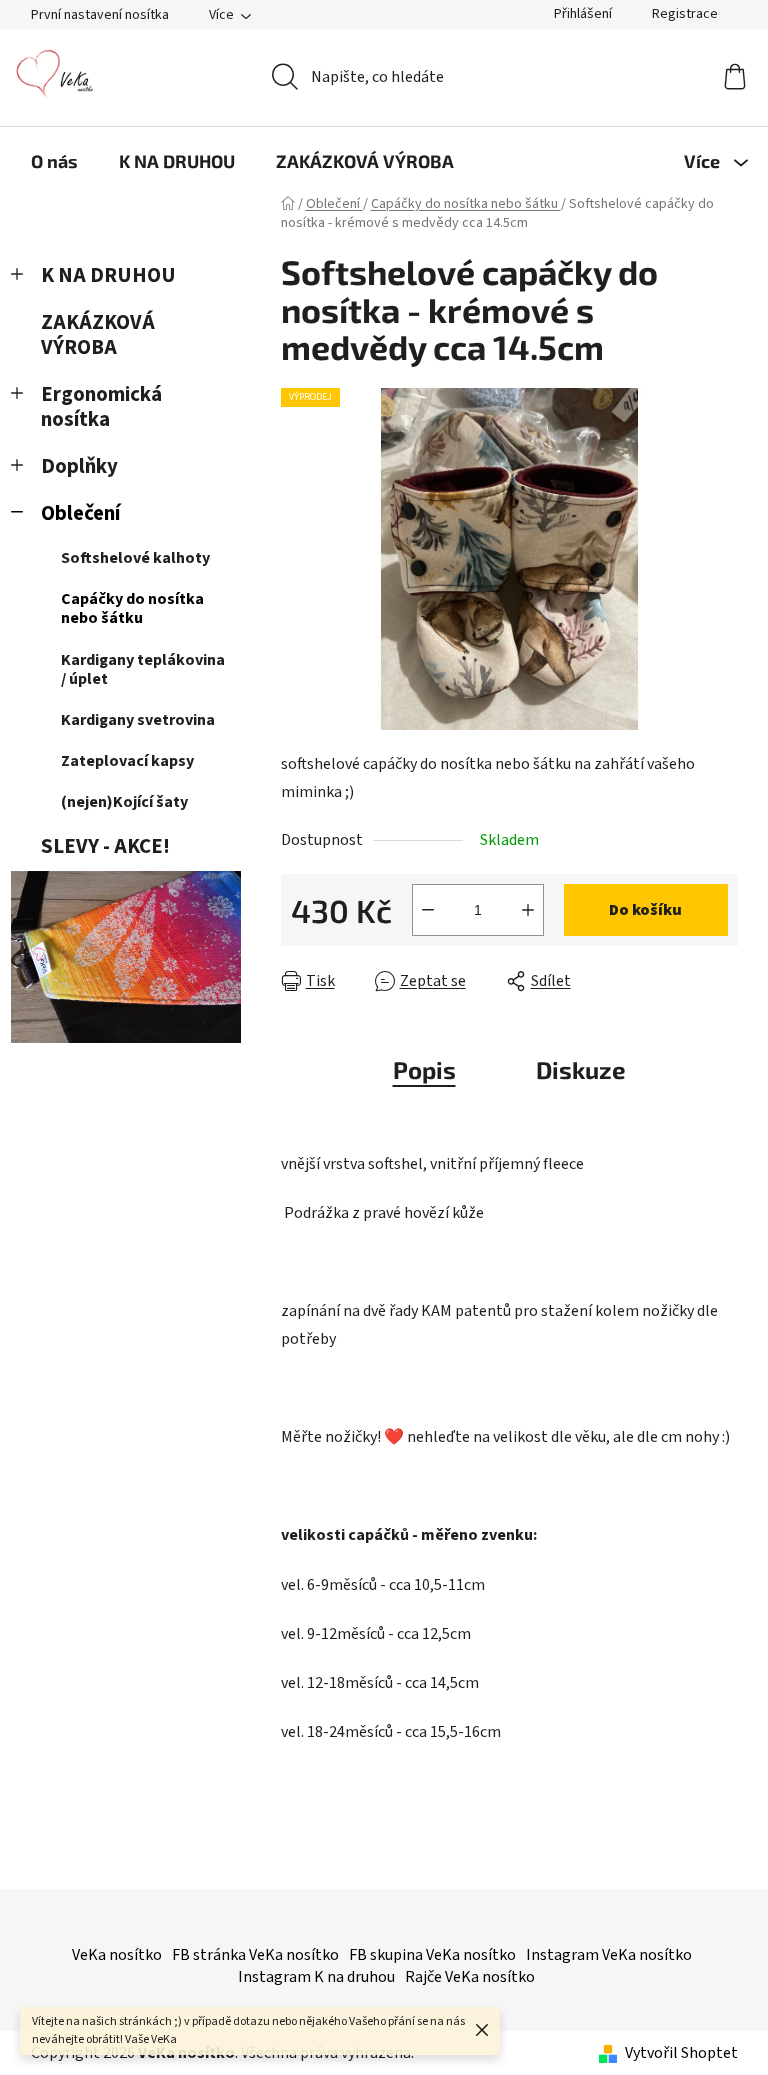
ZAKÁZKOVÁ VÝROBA (98, 335)
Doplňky (79, 466)
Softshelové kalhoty (135, 558)
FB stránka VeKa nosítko (255, 1955)
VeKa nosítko (117, 1955)
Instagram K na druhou (316, 1977)
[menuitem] (54, 161)
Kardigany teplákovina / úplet (143, 669)
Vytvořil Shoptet (681, 2053)
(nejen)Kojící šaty (124, 802)
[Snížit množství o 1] (428, 910)
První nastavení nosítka (100, 15)
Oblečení (80, 513)
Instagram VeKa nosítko (609, 1955)
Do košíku (645, 910)
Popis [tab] (424, 1069)
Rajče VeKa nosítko (470, 1977)
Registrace (685, 14)
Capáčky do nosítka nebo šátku (132, 608)
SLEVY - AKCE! (105, 846)
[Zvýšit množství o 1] (528, 910)
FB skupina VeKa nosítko (432, 1955)
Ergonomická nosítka (101, 407)
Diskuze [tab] (581, 1069)
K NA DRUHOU (108, 275)
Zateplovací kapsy (127, 761)
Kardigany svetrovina (138, 720)
